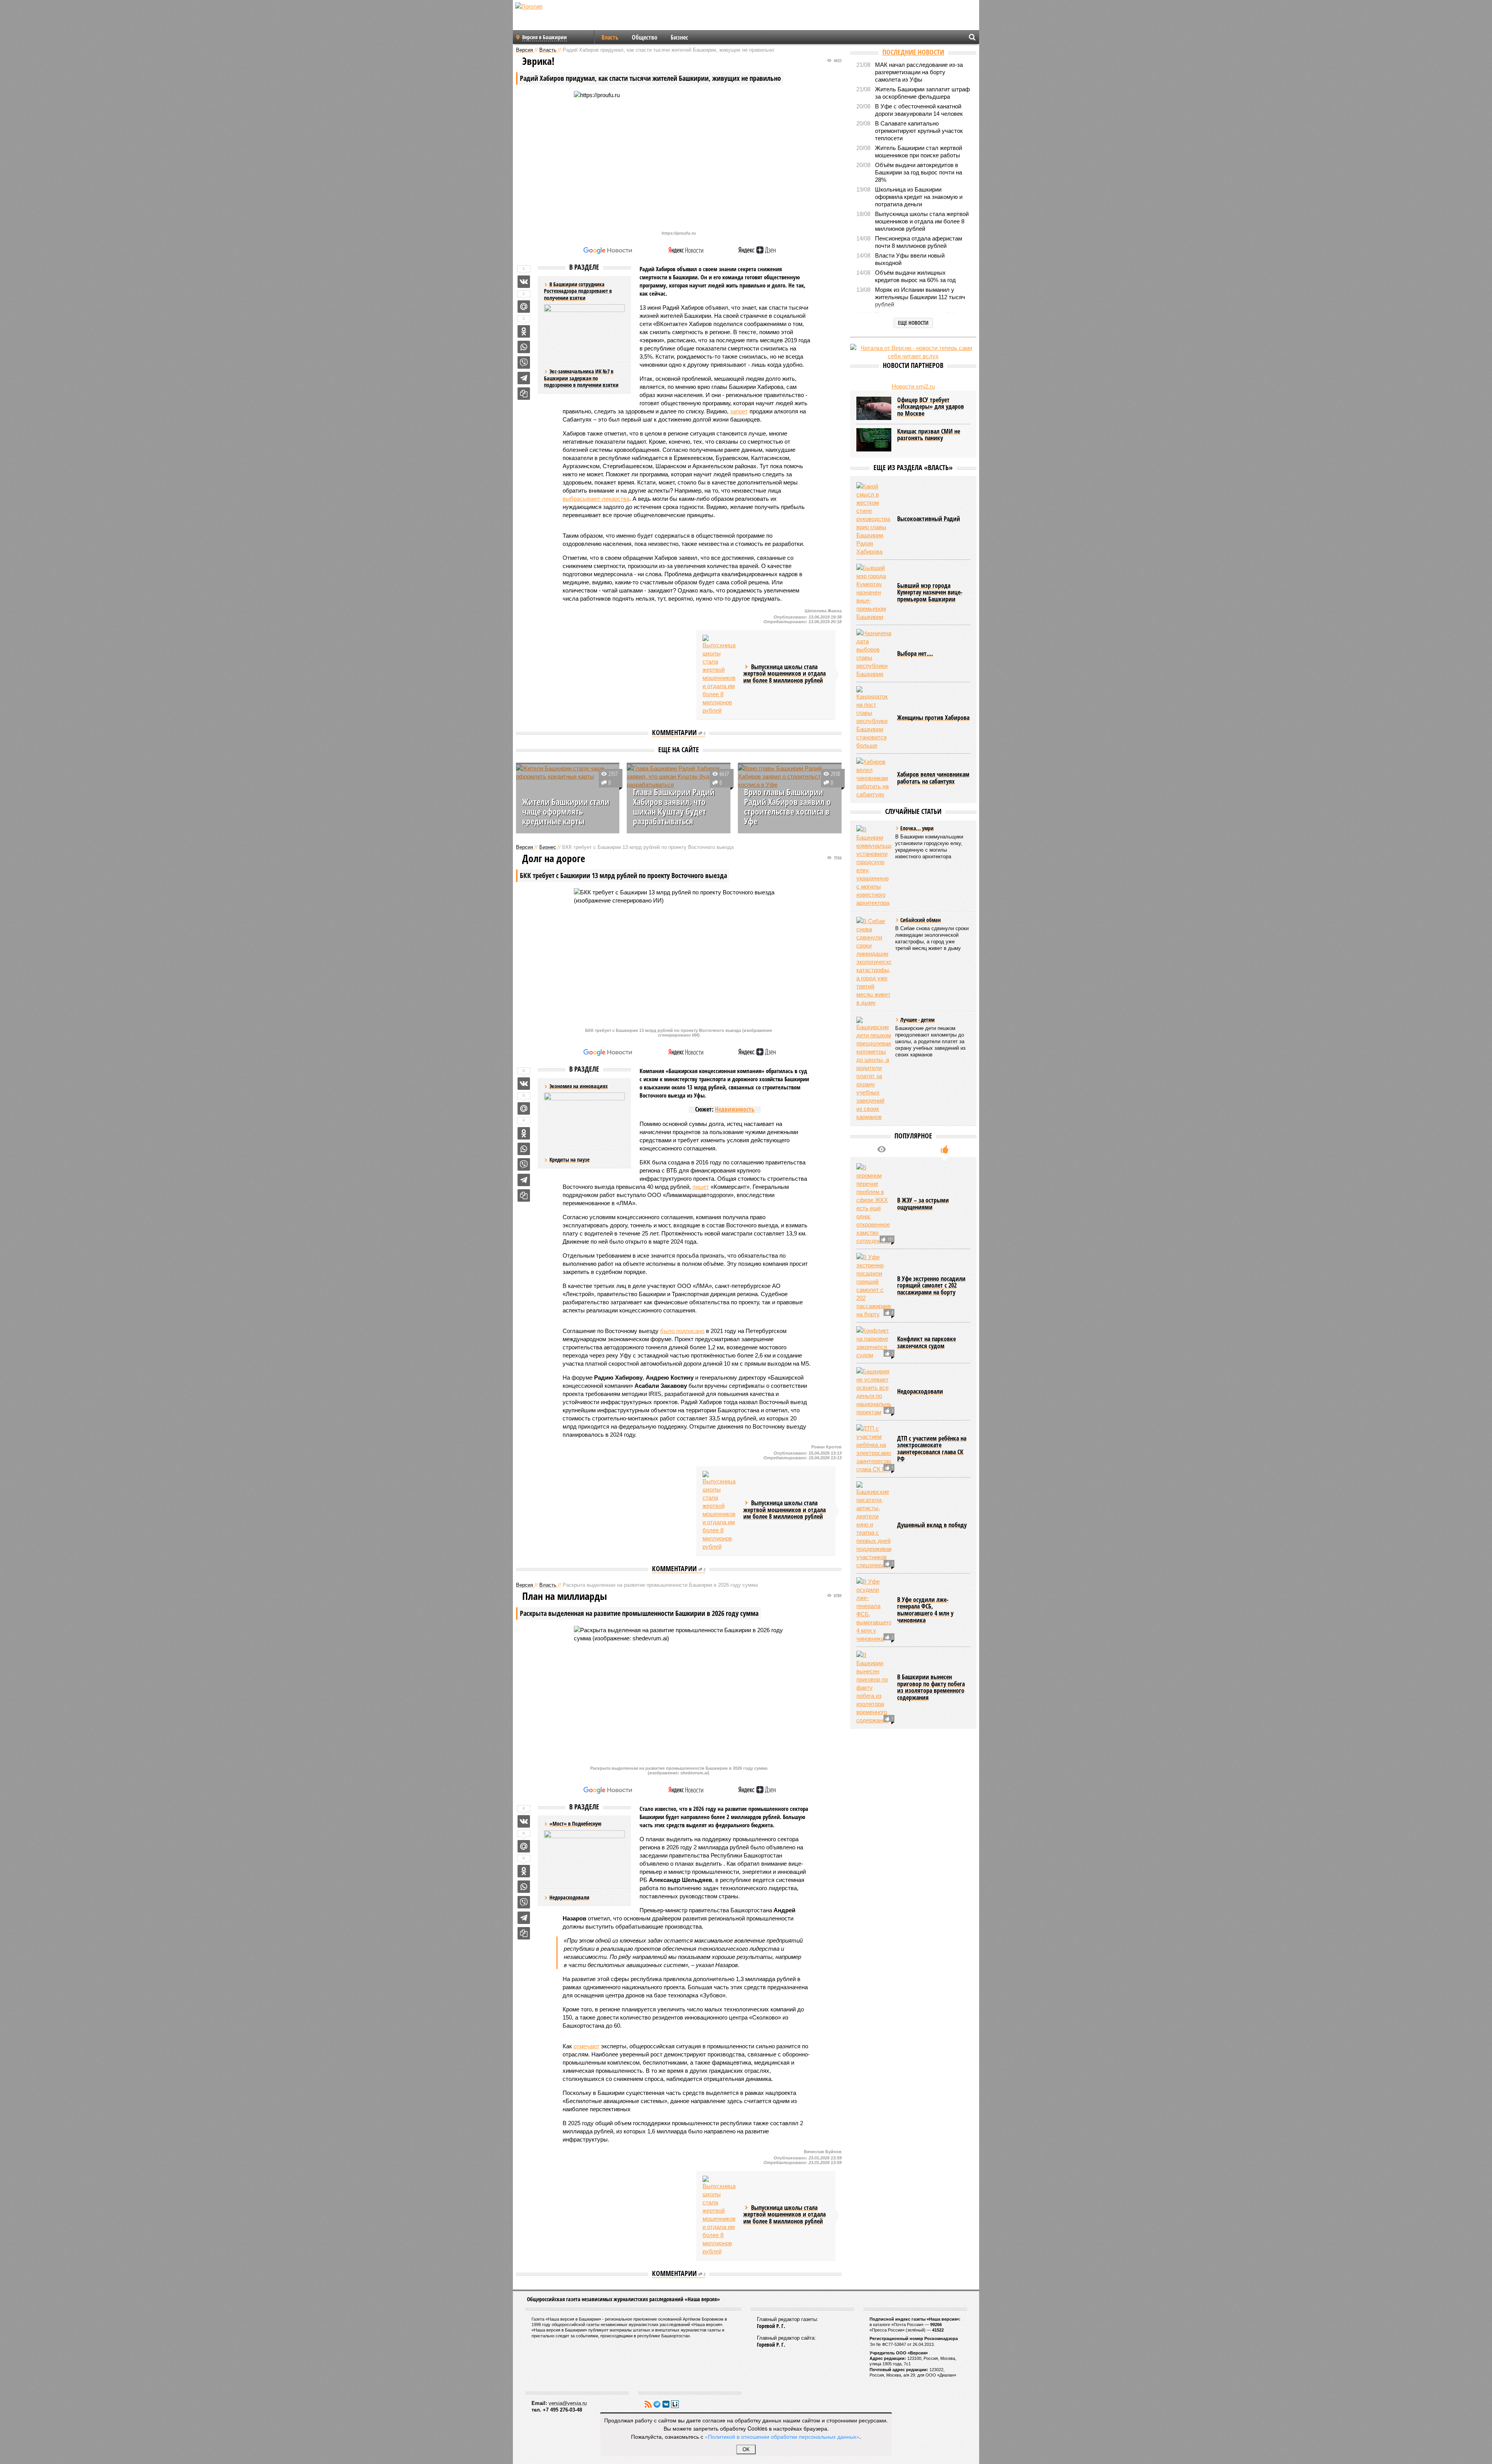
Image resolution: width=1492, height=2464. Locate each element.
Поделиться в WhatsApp (524, 347)
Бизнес (679, 37)
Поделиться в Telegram (524, 378)
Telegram (657, 2404)
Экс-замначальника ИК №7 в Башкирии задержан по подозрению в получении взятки (581, 378)
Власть (610, 37)
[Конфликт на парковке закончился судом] (874, 1343)
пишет (701, 1187)
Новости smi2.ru (913, 386)
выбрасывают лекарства (596, 499)
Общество (645, 37)
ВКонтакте (666, 2404)
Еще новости (913, 323)
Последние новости (913, 52)
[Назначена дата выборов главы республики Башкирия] (874, 653)
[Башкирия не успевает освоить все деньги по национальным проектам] (874, 1392)
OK (746, 2449)
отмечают (587, 2046)
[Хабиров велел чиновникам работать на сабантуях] (874, 778)
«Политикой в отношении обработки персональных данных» (782, 2436)
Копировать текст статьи (524, 394)
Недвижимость (735, 1109)
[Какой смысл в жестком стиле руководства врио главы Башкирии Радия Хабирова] (874, 519)
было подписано (682, 1331)
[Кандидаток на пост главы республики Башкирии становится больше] (874, 718)
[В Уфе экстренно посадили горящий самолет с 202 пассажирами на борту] (874, 1286)
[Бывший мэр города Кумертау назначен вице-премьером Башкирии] (874, 592)
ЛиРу (675, 2404)
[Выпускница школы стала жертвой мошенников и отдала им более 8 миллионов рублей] (720, 675)
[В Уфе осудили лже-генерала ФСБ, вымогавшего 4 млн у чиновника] (874, 1610)
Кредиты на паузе (569, 1160)
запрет (739, 411)
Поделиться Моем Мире (524, 307)
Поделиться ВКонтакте (524, 282)
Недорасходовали (569, 1897)
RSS (648, 2404)
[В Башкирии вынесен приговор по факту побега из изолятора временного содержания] (874, 1688)
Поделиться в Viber (524, 362)
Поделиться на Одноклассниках (524, 331)
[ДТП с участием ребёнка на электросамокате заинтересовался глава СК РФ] (874, 1449)
